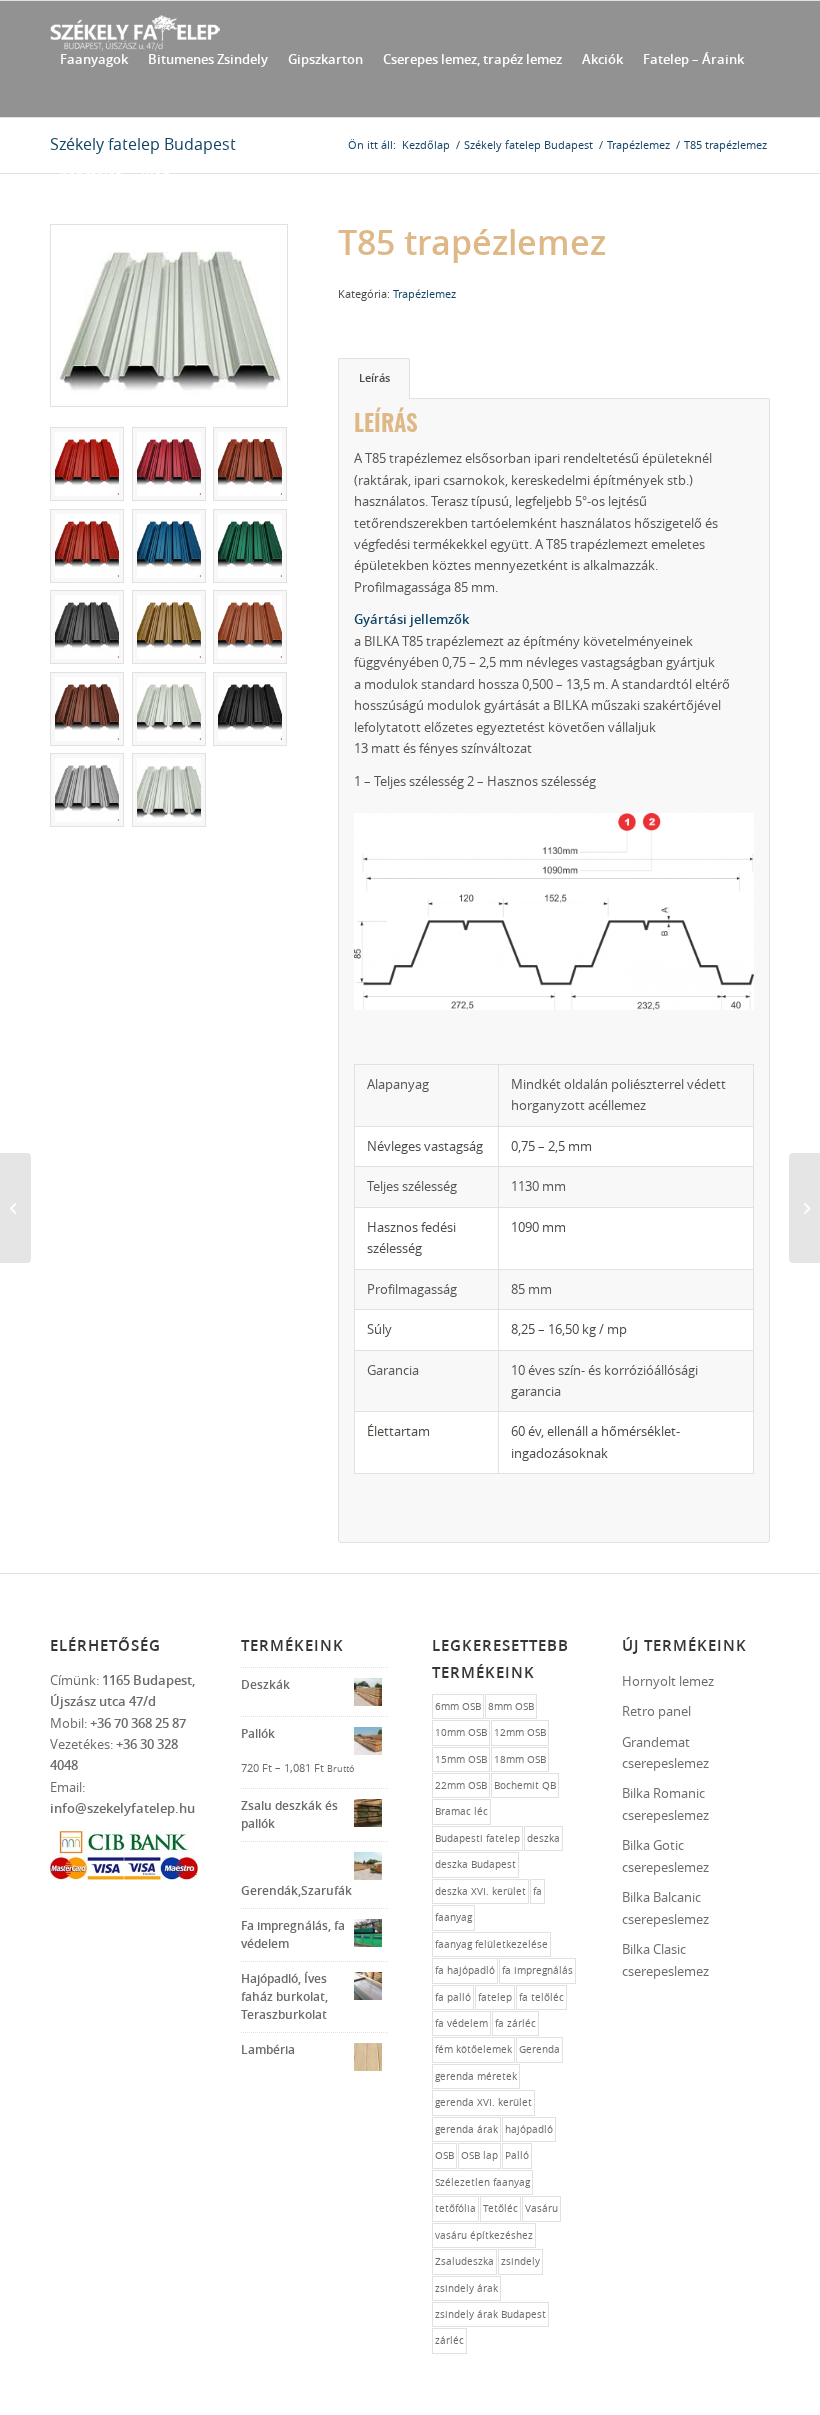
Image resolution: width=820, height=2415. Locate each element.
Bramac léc (461, 1811)
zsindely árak (466, 2288)
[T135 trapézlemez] (804, 1208)
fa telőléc (541, 1997)
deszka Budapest (475, 1864)
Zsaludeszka (464, 2261)
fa (537, 1891)
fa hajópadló (465, 1970)
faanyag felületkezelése (491, 1944)
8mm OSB (511, 1706)
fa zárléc (515, 2023)
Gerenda (539, 2049)
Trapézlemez (424, 293)
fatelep (495, 1997)
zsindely (520, 2261)
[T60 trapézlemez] (15, 1208)
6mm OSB (458, 1706)
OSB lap (479, 2155)
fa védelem (461, 2023)
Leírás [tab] (374, 378)
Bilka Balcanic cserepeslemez (665, 1907)
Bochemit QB (525, 1785)
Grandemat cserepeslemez (665, 1752)
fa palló (453, 1997)
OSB (444, 2155)
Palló (517, 2155)
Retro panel (656, 1711)
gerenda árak (466, 2129)
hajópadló (529, 2129)
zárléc (449, 2340)
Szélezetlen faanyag (482, 2182)
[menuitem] (94, 59)
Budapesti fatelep (477, 1838)
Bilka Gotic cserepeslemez (665, 1855)
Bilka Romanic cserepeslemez (665, 1803)
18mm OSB (520, 1759)
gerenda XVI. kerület (483, 2102)
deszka (543, 1838)
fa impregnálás (537, 1970)
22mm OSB (461, 1785)
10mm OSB (461, 1732)
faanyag (453, 1917)
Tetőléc (500, 2208)
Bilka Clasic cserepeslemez (665, 1959)
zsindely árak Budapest (490, 2314)
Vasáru (541, 2208)
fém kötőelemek (473, 2049)
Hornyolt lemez (668, 1681)
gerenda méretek (476, 2076)
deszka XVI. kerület (480, 1891)
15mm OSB (461, 1759)
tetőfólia (455, 2208)
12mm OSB (520, 1732)
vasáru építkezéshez (484, 2235)
